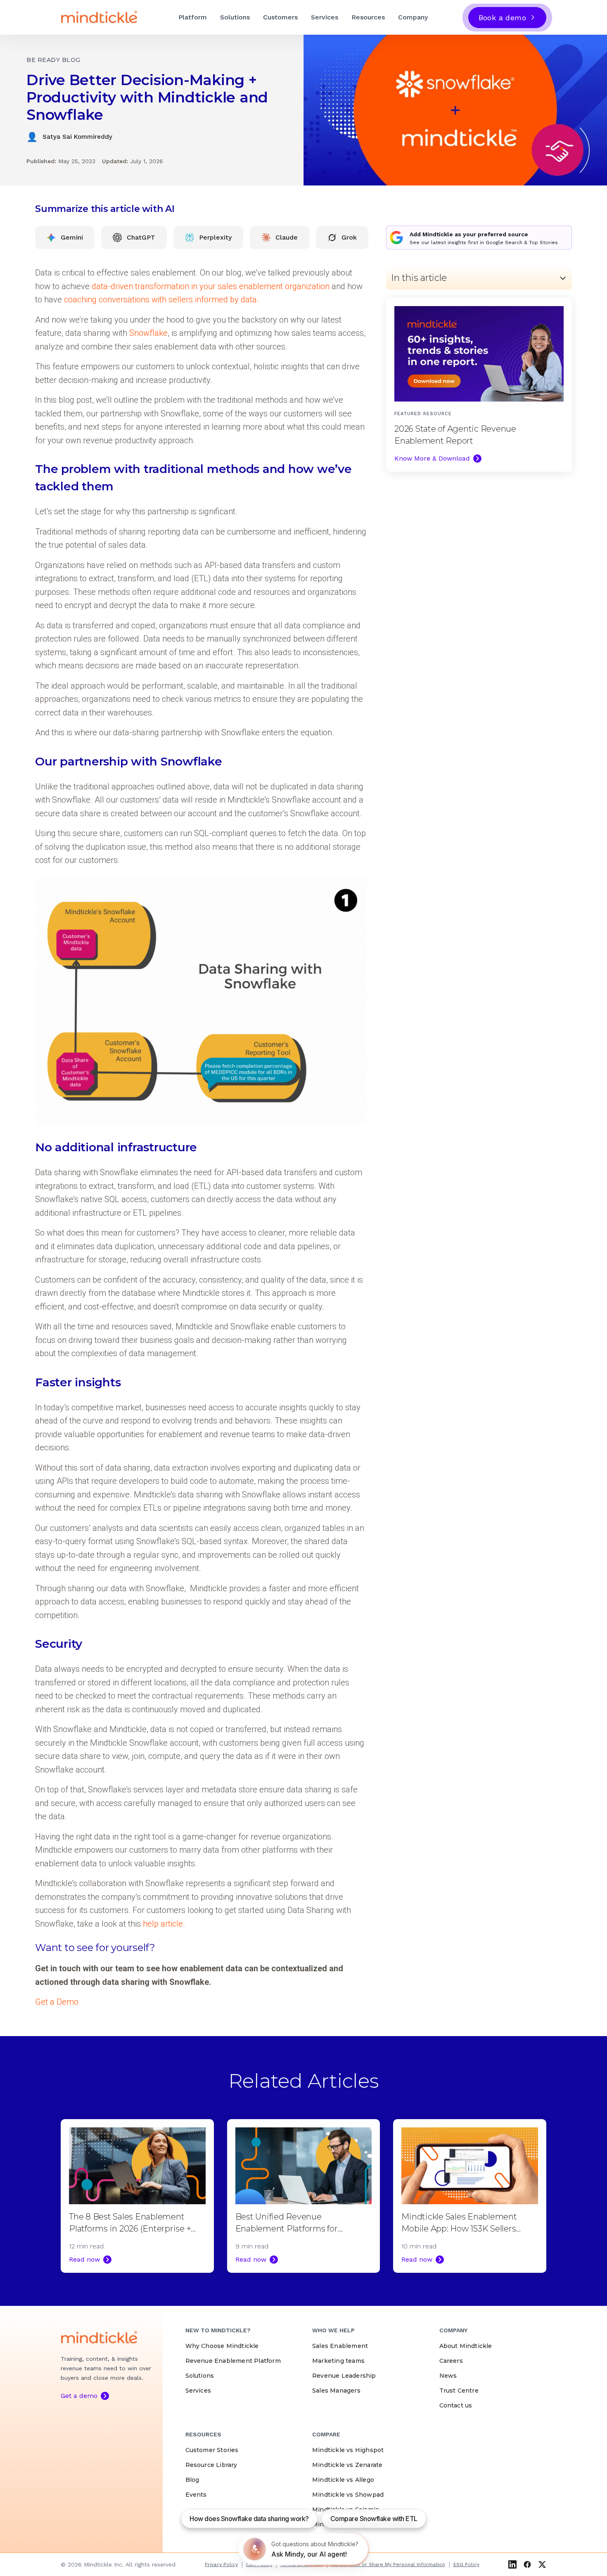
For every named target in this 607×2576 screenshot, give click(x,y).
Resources (368, 17)
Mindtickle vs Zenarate (347, 2465)
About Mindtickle (466, 2346)
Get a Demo (57, 2002)
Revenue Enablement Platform (233, 2361)
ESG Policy (466, 2564)
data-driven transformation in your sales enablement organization (211, 286)
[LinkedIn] (512, 2564)
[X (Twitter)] (542, 2564)
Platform (193, 17)
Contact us (456, 2405)
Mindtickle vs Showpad (348, 2495)
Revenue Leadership (344, 2376)
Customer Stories (212, 2450)
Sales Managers (336, 2391)
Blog (192, 2480)
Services (325, 17)
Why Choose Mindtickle (222, 2346)
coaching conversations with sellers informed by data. (161, 299)
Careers (451, 2361)
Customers (280, 17)
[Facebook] (527, 2564)
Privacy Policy (221, 2564)
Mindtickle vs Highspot (348, 2450)
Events (196, 2495)
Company (413, 17)
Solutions (235, 17)
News (448, 2376)
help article (163, 1924)
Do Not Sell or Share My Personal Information (388, 2564)
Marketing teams (338, 2361)
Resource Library (211, 2465)
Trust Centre (459, 2391)
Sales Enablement (340, 2346)
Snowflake (148, 333)
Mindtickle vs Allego (343, 2480)
